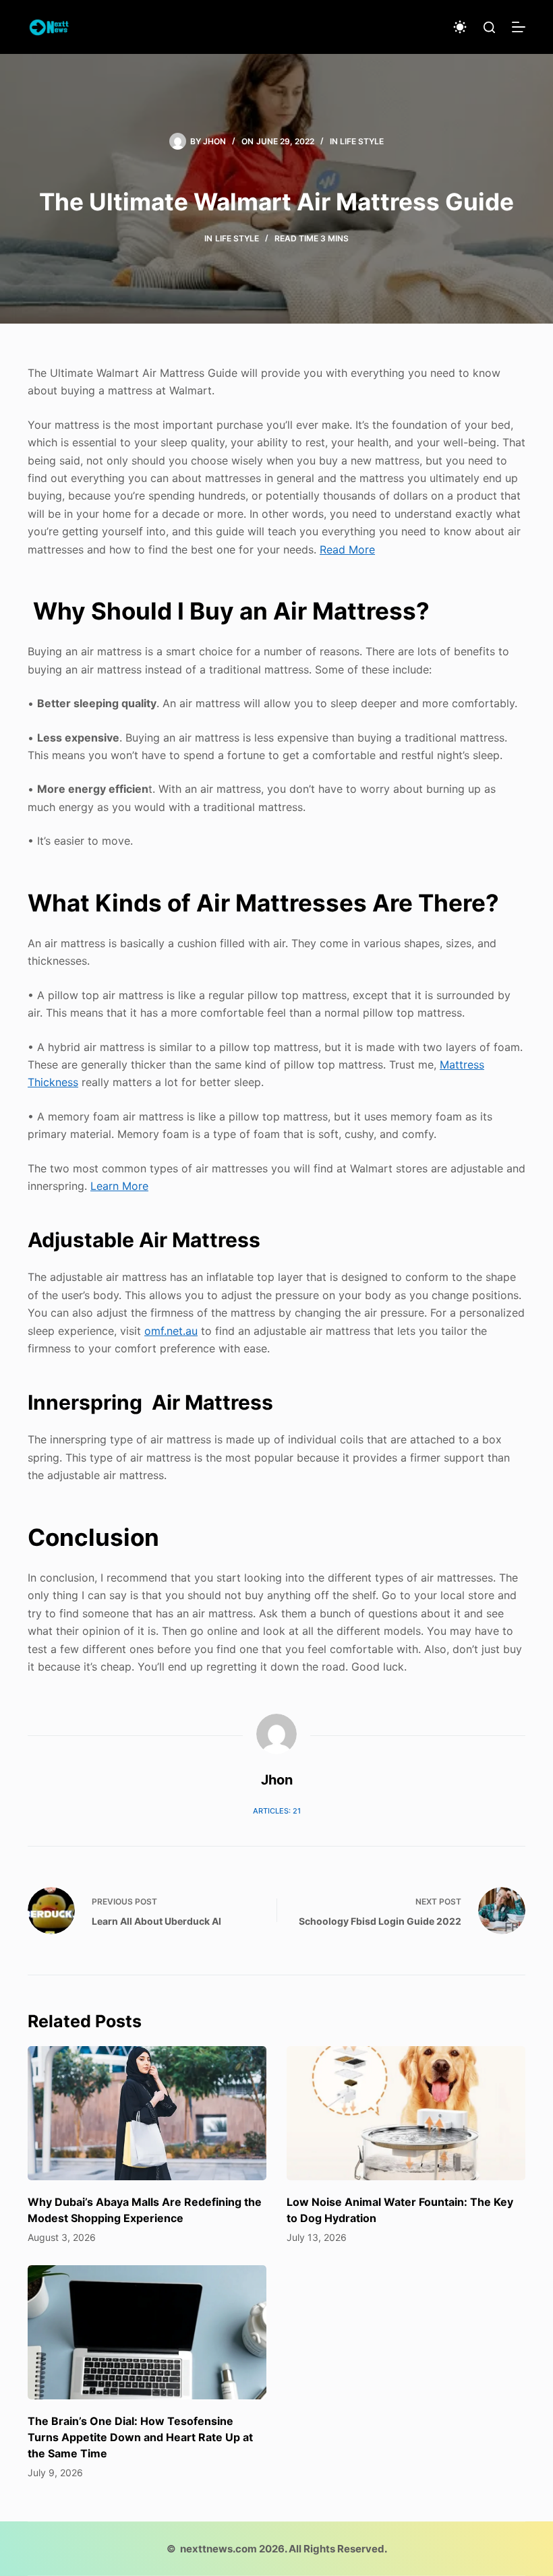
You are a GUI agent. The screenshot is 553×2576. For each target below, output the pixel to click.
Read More (347, 549)
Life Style (362, 141)
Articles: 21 (277, 1811)
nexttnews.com (219, 2549)
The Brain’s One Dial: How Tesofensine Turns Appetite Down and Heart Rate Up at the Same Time (140, 2437)
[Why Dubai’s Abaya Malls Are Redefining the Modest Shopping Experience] (147, 2113)
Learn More (119, 1186)
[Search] (489, 27)
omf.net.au (171, 1331)
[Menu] (519, 27)
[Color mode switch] (460, 27)
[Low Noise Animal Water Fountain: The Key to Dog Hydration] (406, 2113)
